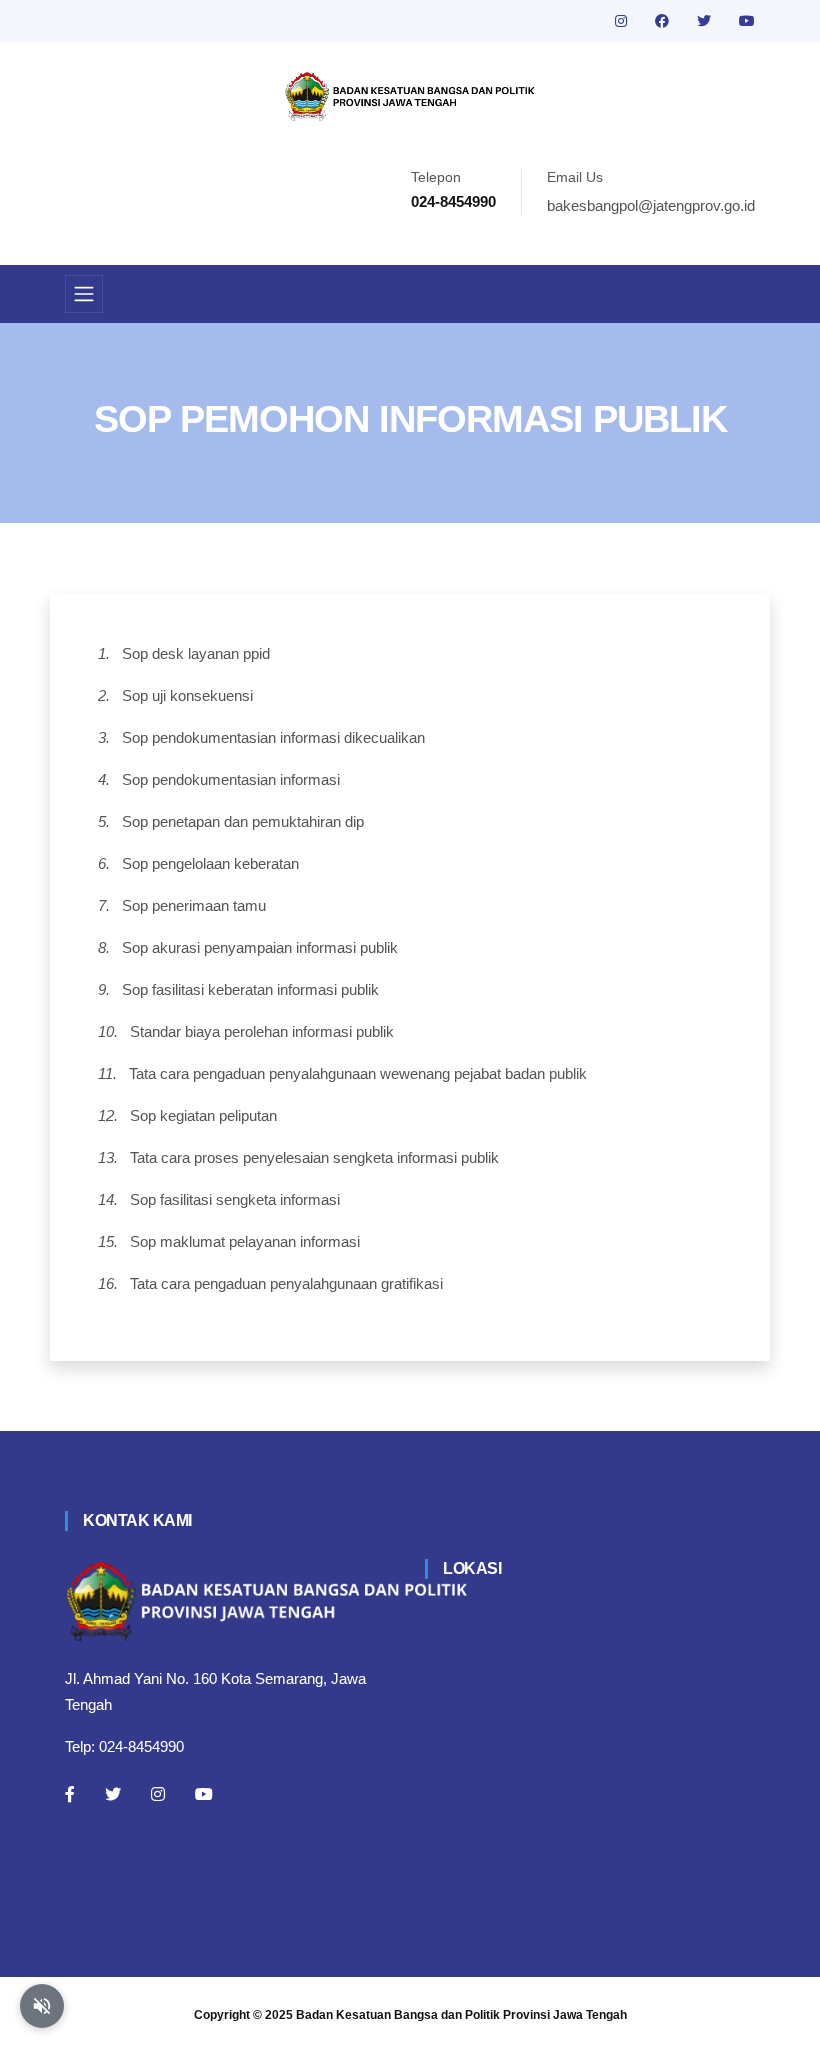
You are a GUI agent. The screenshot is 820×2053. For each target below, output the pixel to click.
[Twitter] (113, 1794)
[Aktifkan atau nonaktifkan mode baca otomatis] (42, 2006)
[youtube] (747, 21)
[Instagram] (158, 1794)
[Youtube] (204, 1794)
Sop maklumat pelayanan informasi (245, 1241)
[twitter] (706, 21)
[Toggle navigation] (84, 294)
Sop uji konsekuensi (187, 695)
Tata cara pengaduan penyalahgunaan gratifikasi (286, 1283)
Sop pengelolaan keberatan (210, 863)
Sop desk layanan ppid (196, 653)
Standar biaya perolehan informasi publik (262, 1031)
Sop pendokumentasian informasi (231, 779)
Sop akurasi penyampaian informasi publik (260, 947)
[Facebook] (70, 1794)
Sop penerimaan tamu (194, 905)
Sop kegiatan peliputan (203, 1115)
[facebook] (664, 21)
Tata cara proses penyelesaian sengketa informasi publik (314, 1157)
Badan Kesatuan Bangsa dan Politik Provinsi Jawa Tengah (461, 2015)
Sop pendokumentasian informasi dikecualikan (273, 737)
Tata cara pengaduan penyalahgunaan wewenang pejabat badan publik (358, 1073)
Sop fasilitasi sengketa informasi (235, 1199)
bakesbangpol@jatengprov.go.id (651, 205)
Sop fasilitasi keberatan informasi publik (250, 989)
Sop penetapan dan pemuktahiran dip (243, 821)
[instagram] (623, 21)
